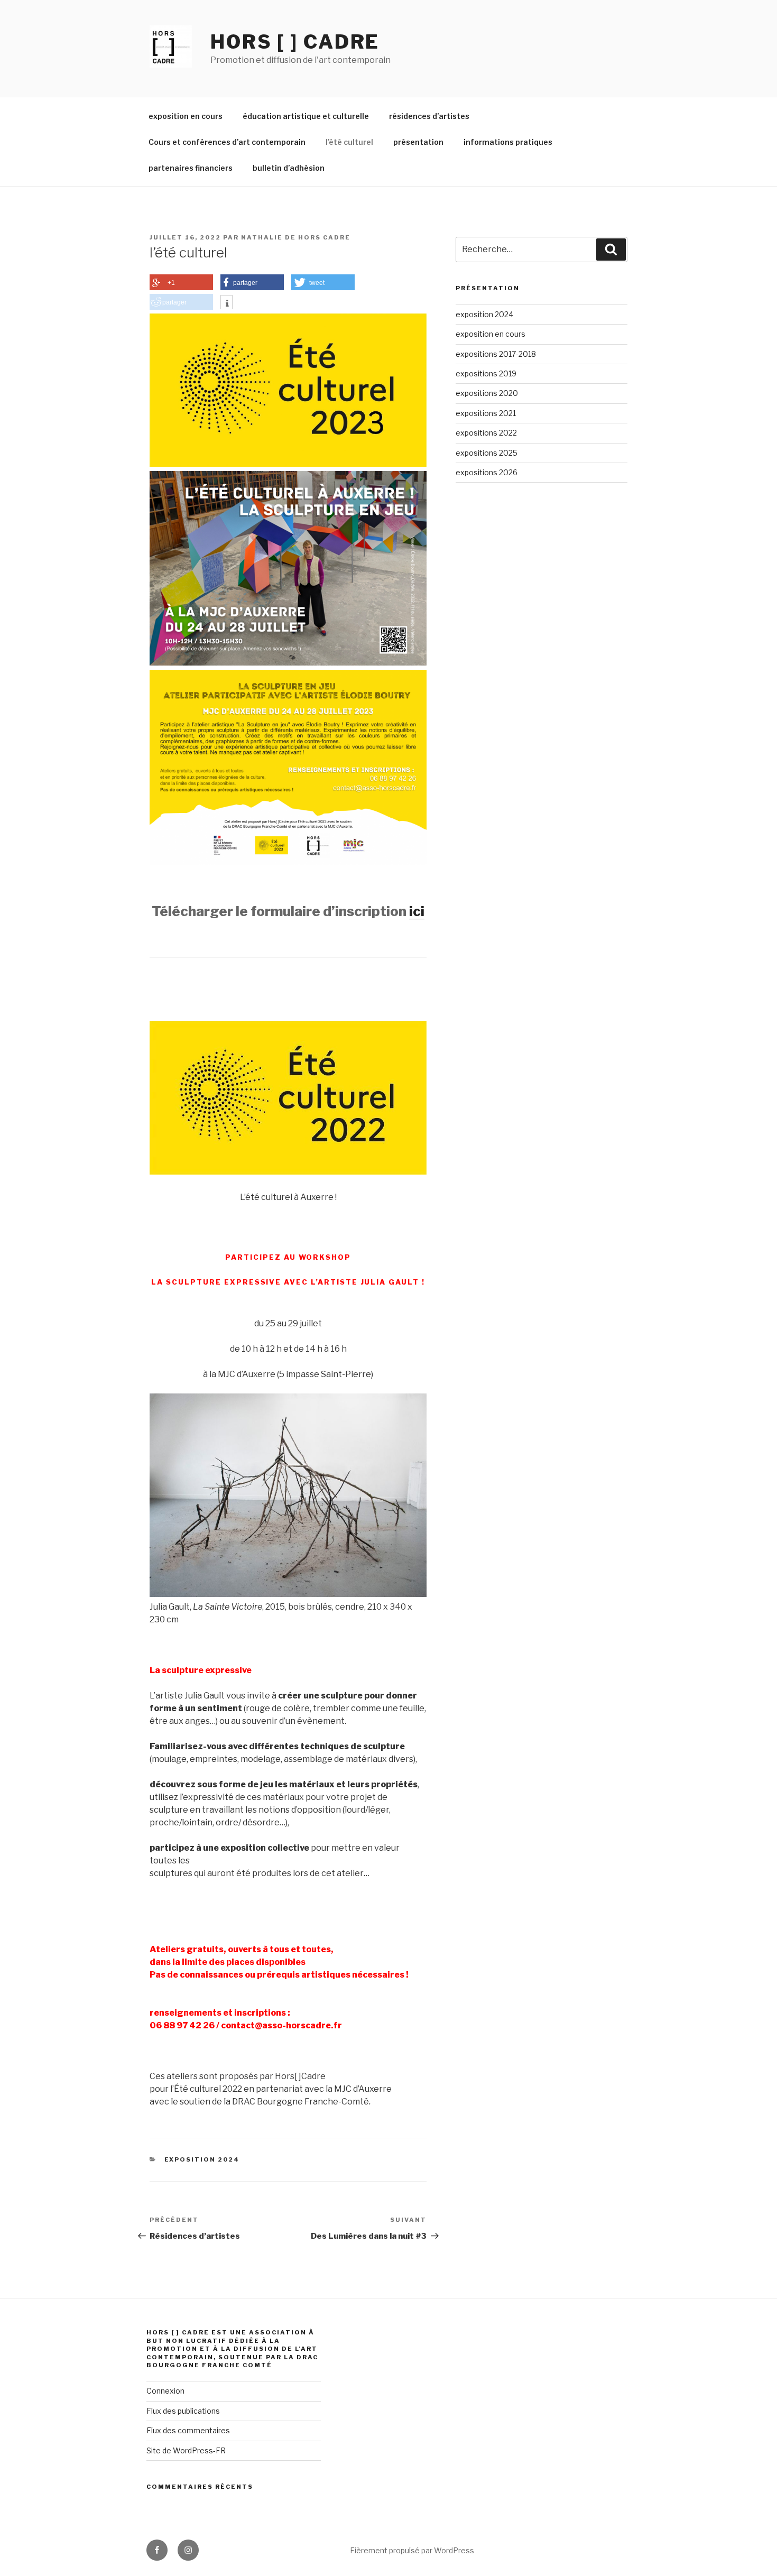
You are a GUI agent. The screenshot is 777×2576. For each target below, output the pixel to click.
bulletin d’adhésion (289, 168)
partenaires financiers (191, 168)
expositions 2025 (487, 453)
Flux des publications (183, 2411)
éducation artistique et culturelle (306, 116)
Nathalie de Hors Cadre (296, 237)
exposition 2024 (202, 2159)
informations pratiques (508, 142)
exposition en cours (186, 116)
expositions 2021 (486, 413)
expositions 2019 (486, 373)
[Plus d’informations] (226, 303)
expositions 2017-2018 (496, 354)
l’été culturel (349, 142)
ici (417, 911)
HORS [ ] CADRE (295, 42)
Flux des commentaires (188, 2430)
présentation (418, 142)
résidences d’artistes (429, 116)
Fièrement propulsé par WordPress (412, 2550)
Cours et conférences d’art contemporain (227, 142)
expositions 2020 (487, 393)
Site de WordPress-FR (186, 2450)
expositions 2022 (486, 433)
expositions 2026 (487, 472)
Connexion (165, 2391)
